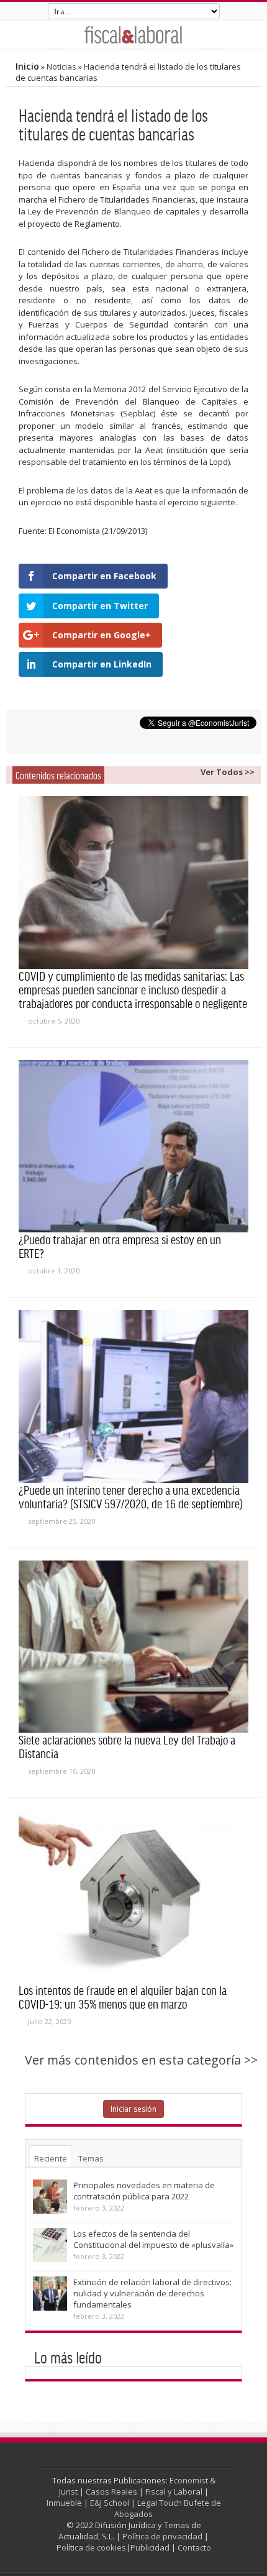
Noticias (61, 66)
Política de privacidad (162, 2536)
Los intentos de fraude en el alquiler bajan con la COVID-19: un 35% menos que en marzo (123, 1997)
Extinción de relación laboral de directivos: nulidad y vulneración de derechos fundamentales (152, 2293)
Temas (91, 2158)
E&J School (110, 2503)
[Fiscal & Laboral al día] (133, 34)
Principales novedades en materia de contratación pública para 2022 (144, 2191)
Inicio (27, 66)
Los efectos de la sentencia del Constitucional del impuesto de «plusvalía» (153, 2239)
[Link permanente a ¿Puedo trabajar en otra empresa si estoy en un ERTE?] (133, 1147)
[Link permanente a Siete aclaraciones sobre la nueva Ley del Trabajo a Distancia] (133, 1647)
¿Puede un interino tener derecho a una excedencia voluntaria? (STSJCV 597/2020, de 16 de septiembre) (131, 1497)
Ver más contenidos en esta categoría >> (141, 2060)
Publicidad (150, 2547)
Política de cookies (91, 2547)
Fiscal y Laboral (174, 2491)
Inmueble (64, 2503)
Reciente (51, 2158)
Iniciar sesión (133, 2109)
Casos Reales (111, 2491)
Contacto (194, 2547)
